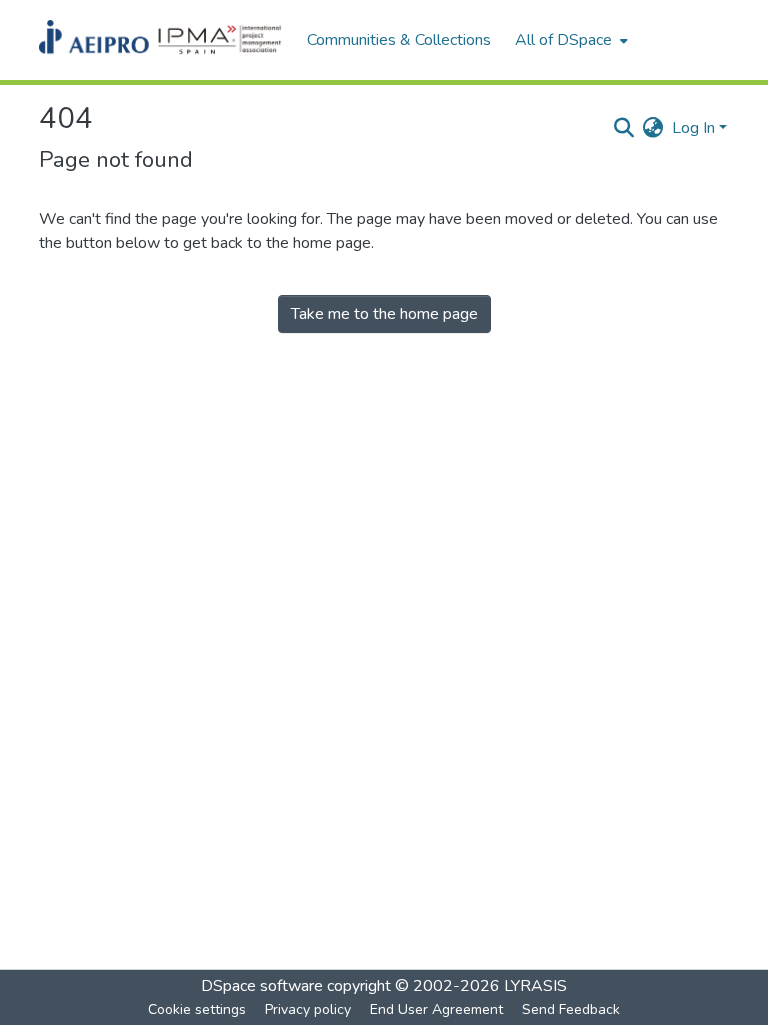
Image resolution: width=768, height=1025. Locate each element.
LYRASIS (535, 986)
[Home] (163, 40)
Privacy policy (308, 1009)
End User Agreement (436, 1009)
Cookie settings (197, 1009)
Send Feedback (571, 1009)
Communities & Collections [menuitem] (399, 40)
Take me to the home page (384, 314)
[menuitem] (569, 40)
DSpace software (262, 986)
